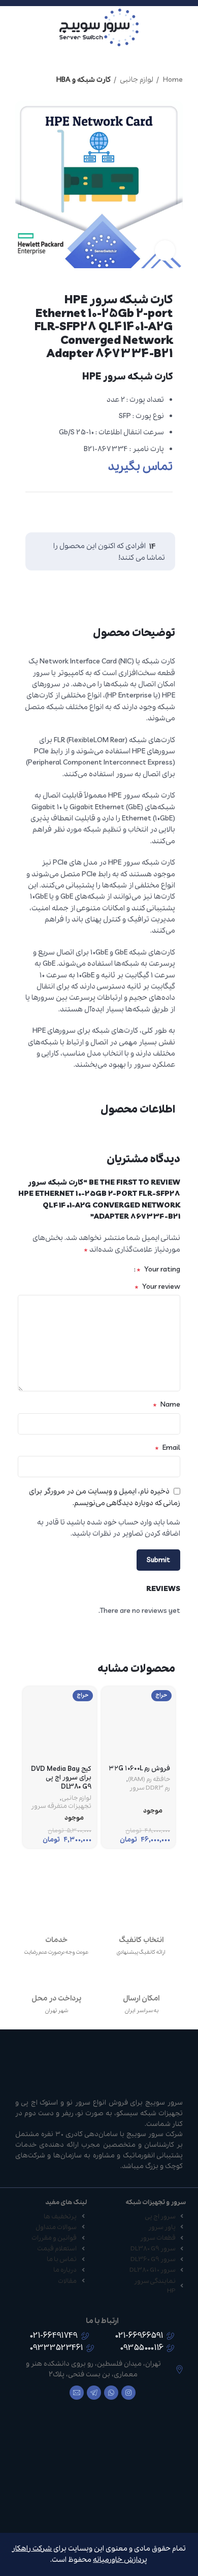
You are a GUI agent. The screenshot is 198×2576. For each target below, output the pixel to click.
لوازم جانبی (136, 80)
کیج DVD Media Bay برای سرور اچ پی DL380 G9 (61, 1778)
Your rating (158, 1269)
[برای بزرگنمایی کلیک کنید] (165, 250)
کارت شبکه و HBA (84, 80)
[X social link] (163, 513)
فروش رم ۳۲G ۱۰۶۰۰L (139, 1769)
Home (172, 80)
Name (167, 1405)
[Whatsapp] (111, 2393)
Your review (157, 1287)
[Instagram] (128, 2393)
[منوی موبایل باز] (186, 27)
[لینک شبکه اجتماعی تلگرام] (124, 513)
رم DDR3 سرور (150, 1788)
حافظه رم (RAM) (149, 1779)
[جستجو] (11, 27)
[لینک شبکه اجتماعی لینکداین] (144, 513)
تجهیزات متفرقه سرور (61, 1806)
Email (168, 1448)
